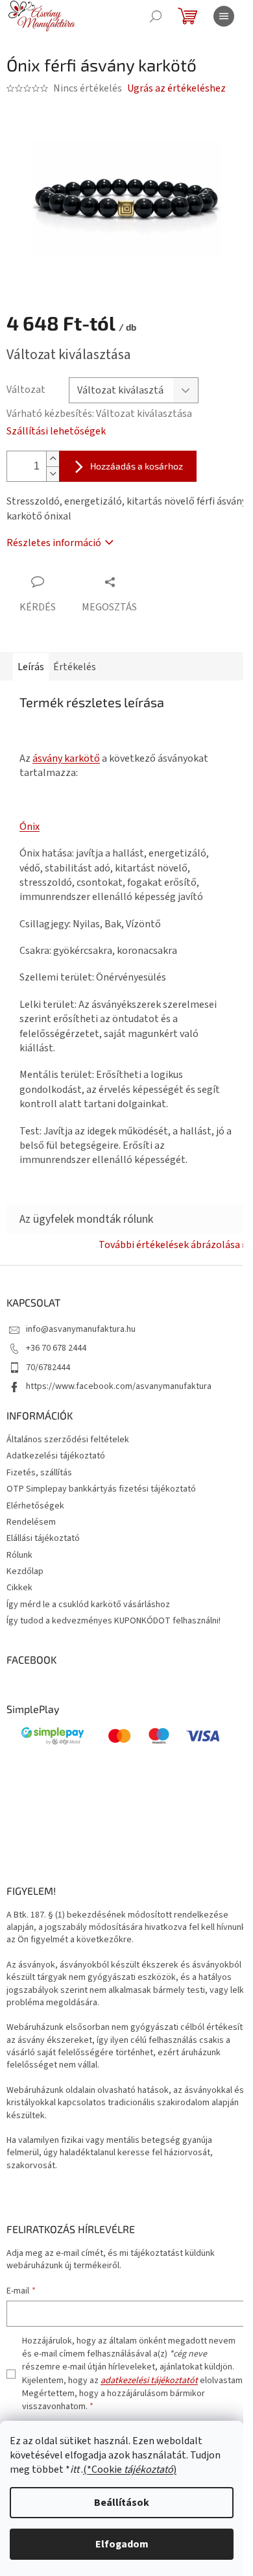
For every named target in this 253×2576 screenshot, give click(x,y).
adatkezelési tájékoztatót (149, 2381)
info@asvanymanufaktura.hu (81, 1329)
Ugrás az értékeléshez (176, 88)
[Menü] (224, 16)
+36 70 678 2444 (56, 1348)
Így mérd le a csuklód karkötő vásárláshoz (88, 1605)
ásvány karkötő (66, 758)
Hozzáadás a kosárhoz (137, 466)
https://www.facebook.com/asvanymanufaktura (119, 1386)
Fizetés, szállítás (39, 1473)
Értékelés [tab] (75, 667)
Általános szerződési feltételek (68, 1440)
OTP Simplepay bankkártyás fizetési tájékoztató (101, 1489)
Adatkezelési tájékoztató (56, 1456)
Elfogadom (122, 2544)
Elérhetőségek (35, 1506)
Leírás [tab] (31, 667)
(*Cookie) (130, 2470)
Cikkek (19, 1588)
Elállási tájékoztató (43, 1538)
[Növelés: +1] (53, 459)
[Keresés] (156, 16)
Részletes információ (54, 543)
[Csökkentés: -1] (53, 474)
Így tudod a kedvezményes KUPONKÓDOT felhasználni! (114, 1621)
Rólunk (19, 1555)
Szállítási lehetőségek (56, 431)
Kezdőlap (25, 1571)
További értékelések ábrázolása (169, 1245)
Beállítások (122, 2503)
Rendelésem (31, 1522)
